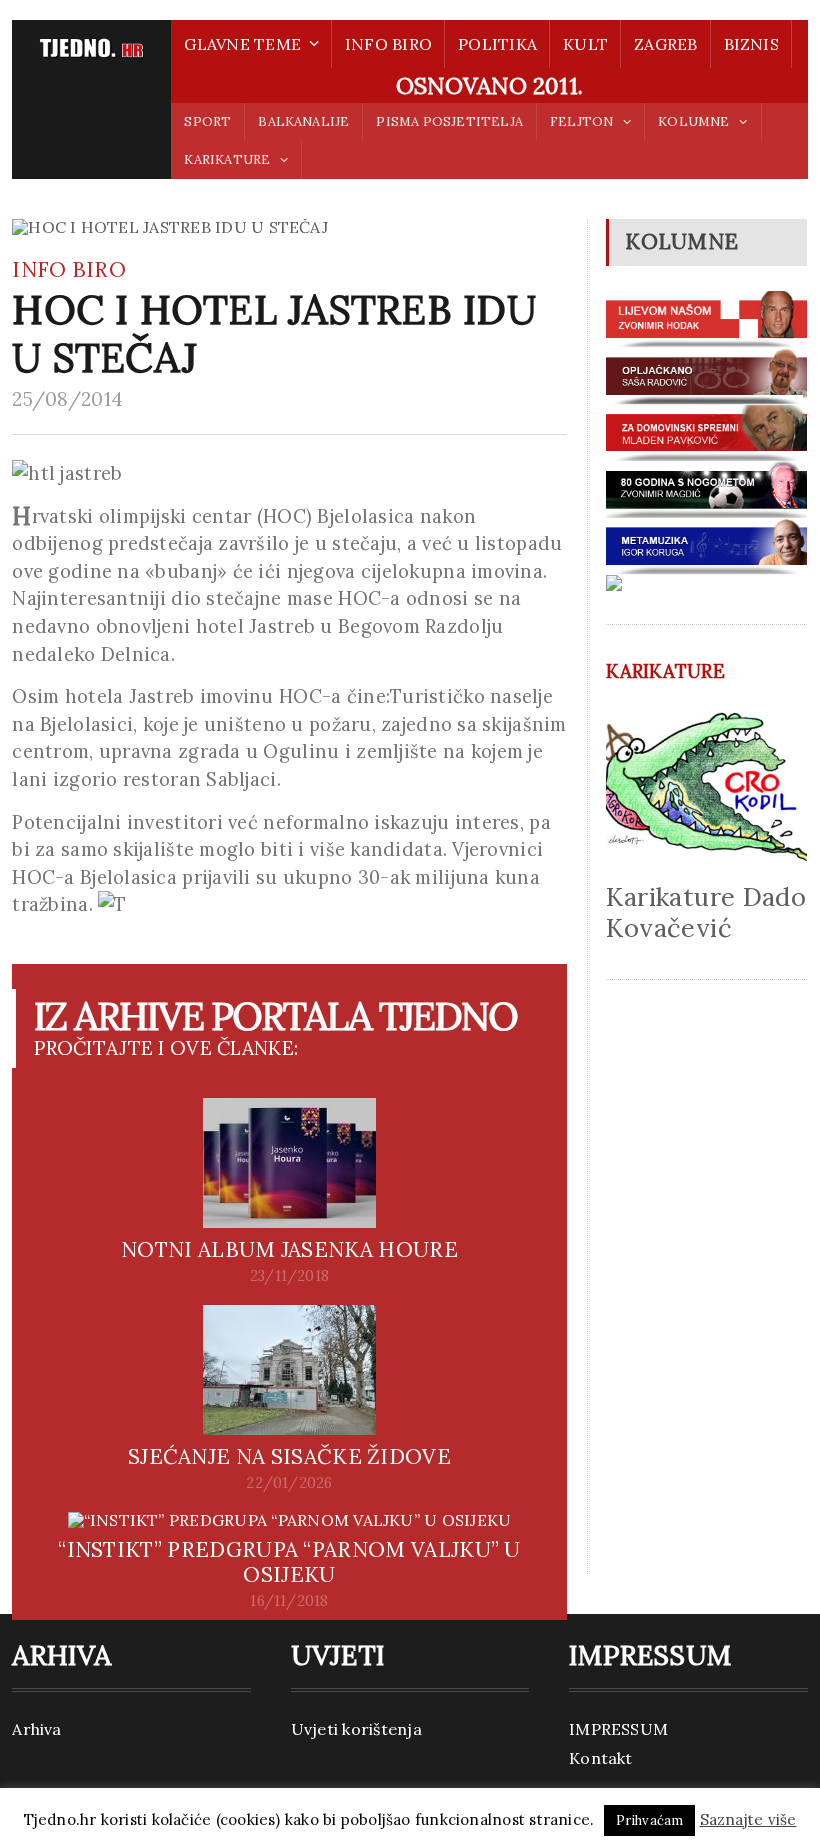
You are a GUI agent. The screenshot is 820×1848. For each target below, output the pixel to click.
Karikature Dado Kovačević (706, 912)
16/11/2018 (289, 1601)
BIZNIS (751, 44)
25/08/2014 (67, 399)
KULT (585, 44)
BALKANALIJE (303, 121)
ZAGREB (665, 44)
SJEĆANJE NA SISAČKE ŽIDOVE (289, 1456)
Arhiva (36, 1729)
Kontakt (601, 1758)
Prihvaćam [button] (650, 1820)
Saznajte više (748, 1819)
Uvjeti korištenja (356, 1729)
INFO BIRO (388, 44)
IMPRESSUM (618, 1729)
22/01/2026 (289, 1483)
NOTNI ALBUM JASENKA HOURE (289, 1249)
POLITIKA (497, 44)
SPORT (207, 121)
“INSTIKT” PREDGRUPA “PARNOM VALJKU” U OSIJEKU (289, 1562)
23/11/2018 (289, 1276)
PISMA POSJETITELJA (449, 121)
